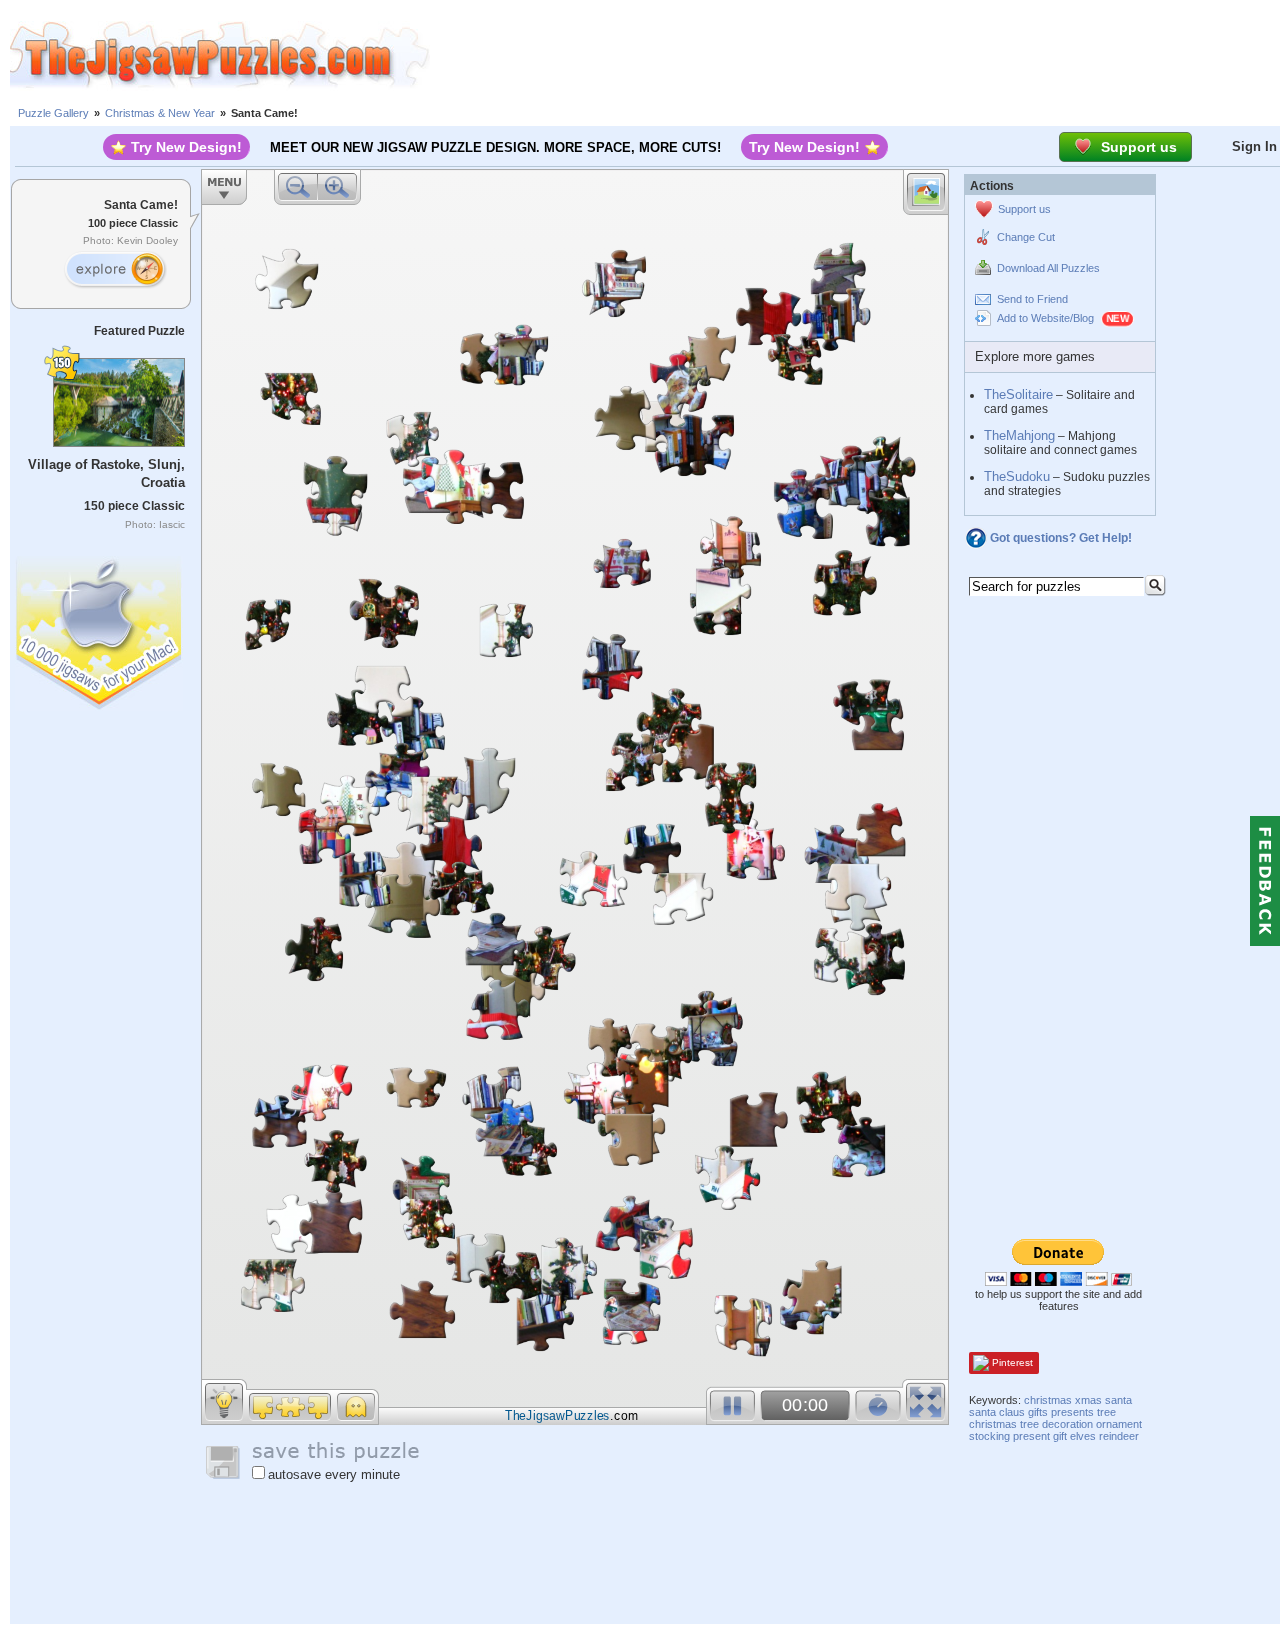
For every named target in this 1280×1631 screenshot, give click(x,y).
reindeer (1119, 1436)
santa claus (997, 1412)
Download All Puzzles (1048, 268)
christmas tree (1004, 1424)
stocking (989, 1436)
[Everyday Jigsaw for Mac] (100, 628)
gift (1060, 1436)
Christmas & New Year (160, 113)
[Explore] (115, 270)
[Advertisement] (855, 55)
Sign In (1254, 146)
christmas (1048, 1400)
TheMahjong (1019, 435)
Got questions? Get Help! (1061, 538)
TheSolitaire (1018, 394)
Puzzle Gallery (53, 113)
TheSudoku (1017, 476)
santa (1118, 1400)
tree (1106, 1412)
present (1031, 1436)
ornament (1119, 1424)
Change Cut (1026, 237)
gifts (1038, 1412)
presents (1072, 1412)
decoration (1067, 1424)
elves (1083, 1436)
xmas (1088, 1400)
